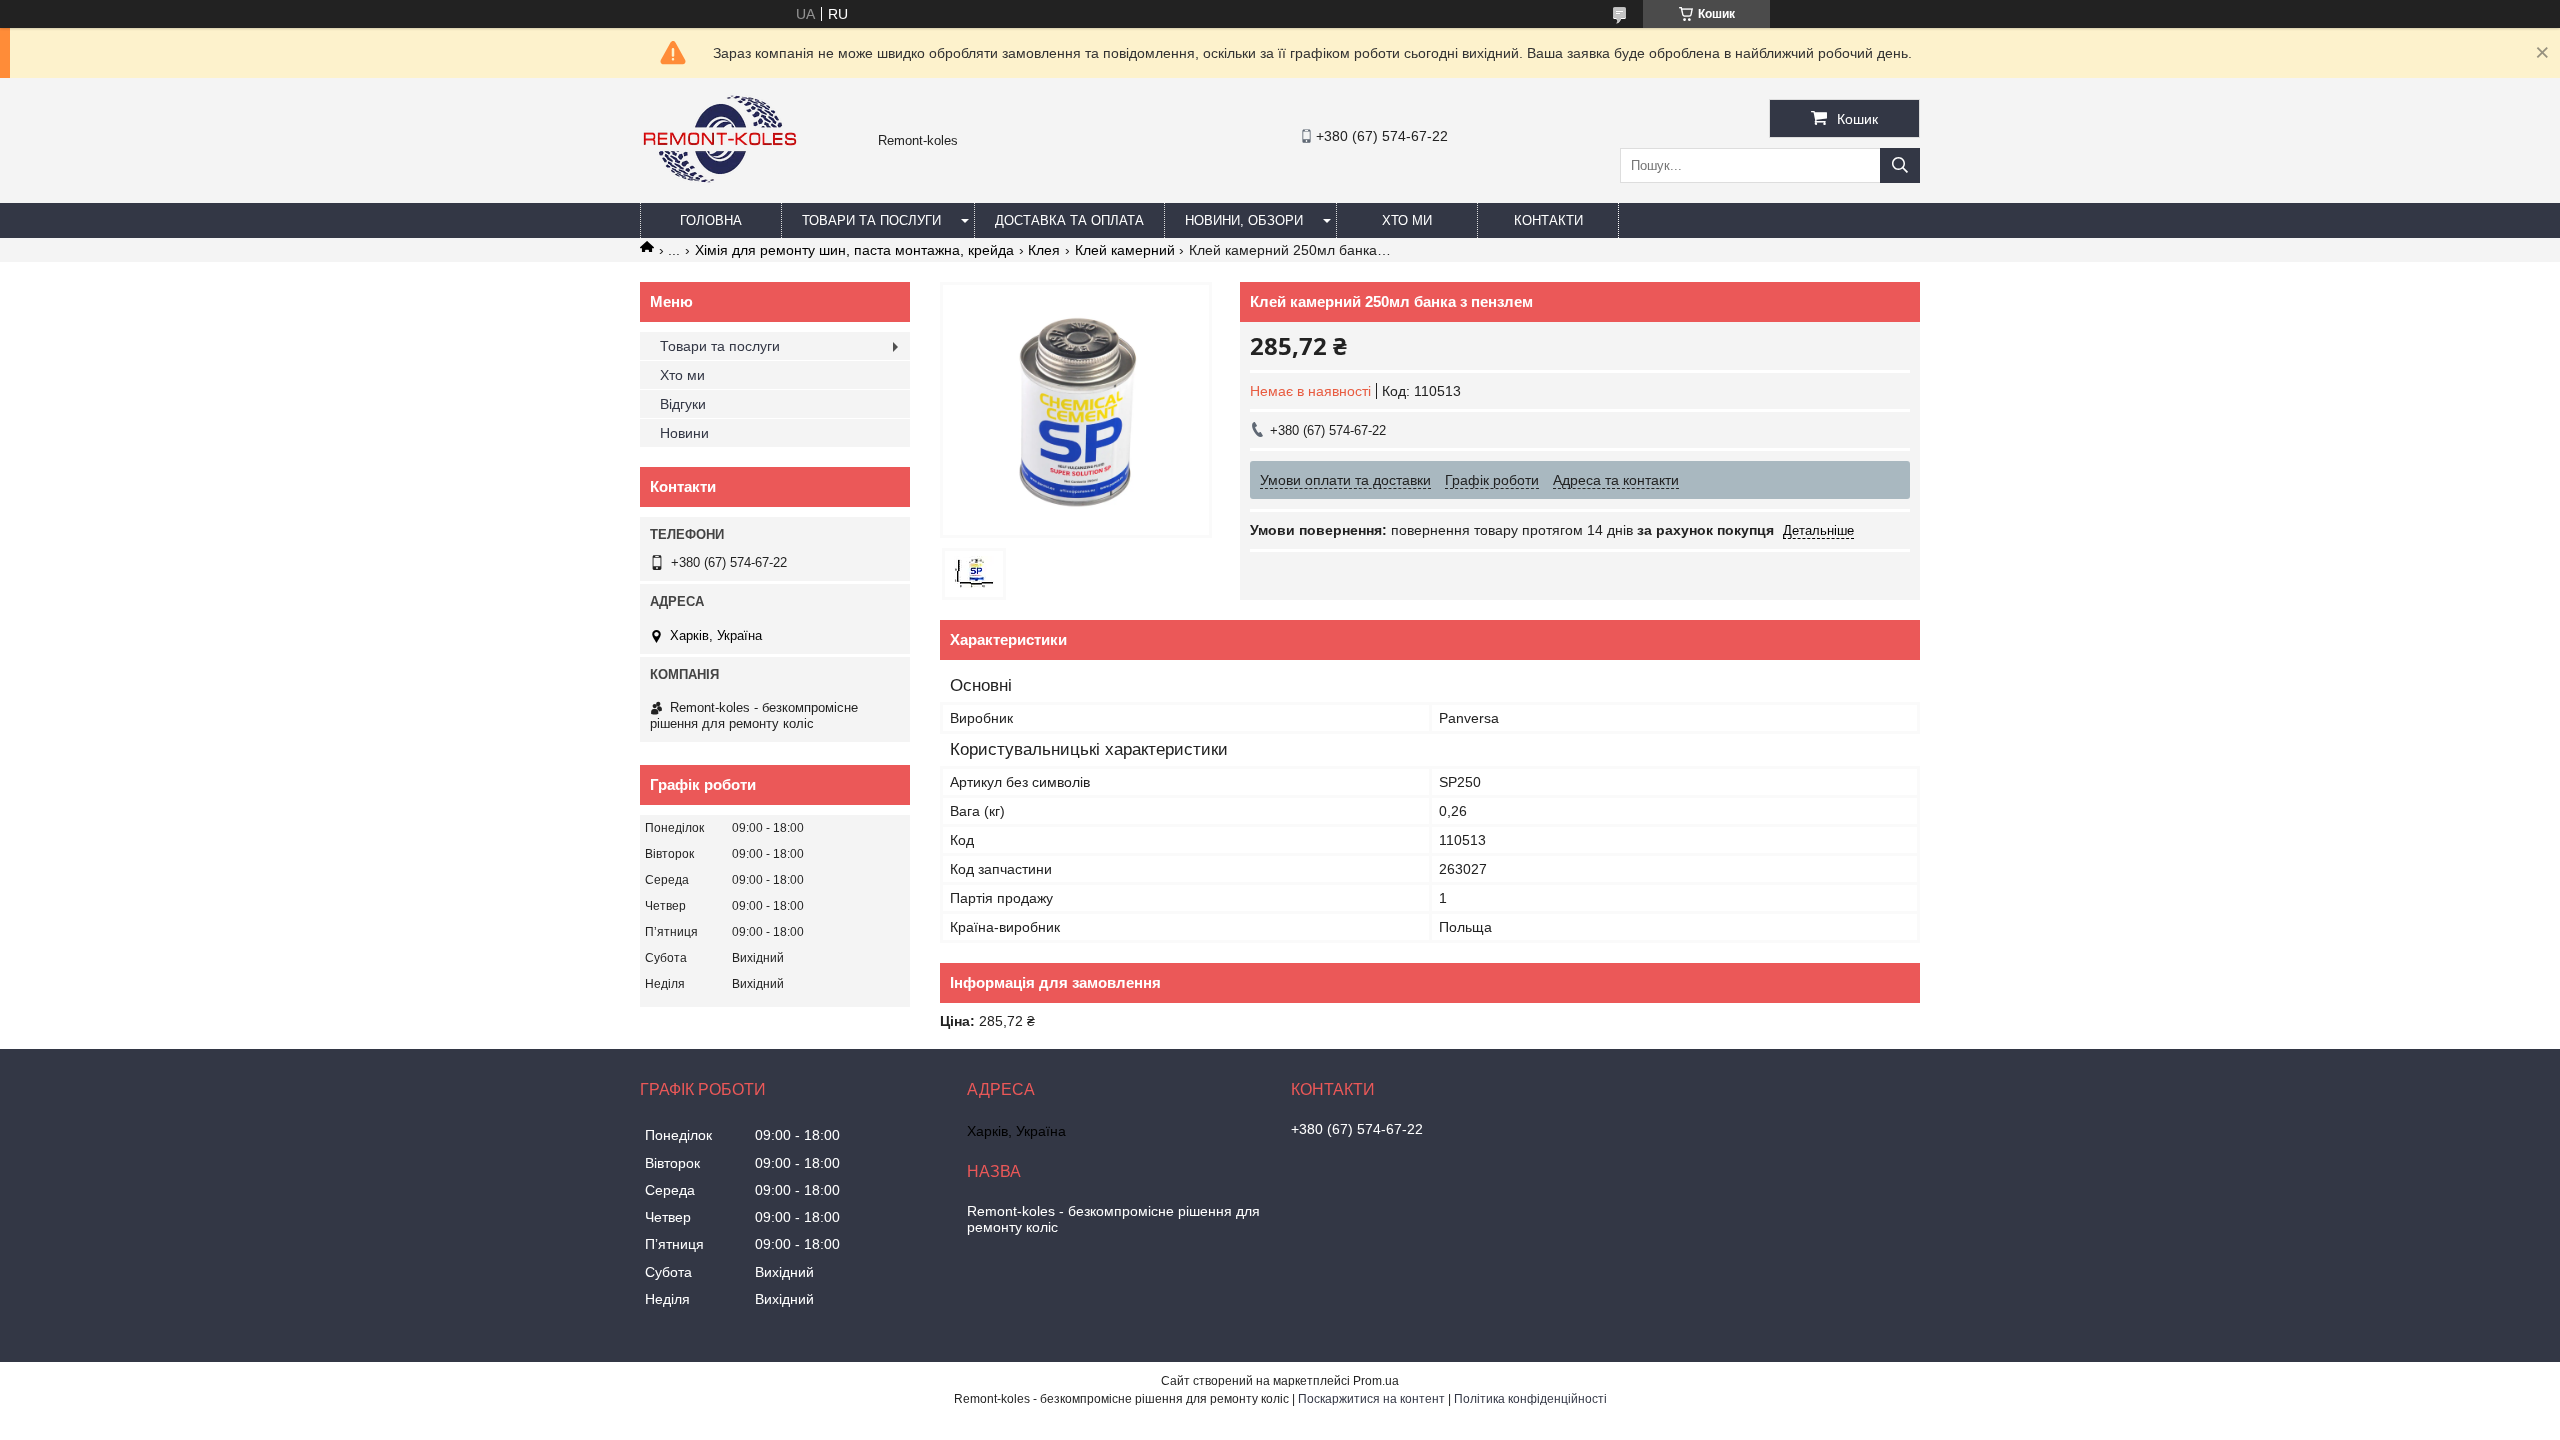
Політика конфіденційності (1530, 1399)
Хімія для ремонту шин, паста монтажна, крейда (854, 250)
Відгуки (683, 404)
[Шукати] (1900, 165)
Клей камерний (1125, 250)
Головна (711, 220)
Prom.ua (1376, 1381)
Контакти (1548, 220)
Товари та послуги (871, 220)
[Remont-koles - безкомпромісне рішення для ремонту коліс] (720, 194)
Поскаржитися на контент (1371, 1399)
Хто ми (1407, 220)
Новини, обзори (1244, 220)
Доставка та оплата (1069, 220)
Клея (1044, 250)
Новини (684, 433)
